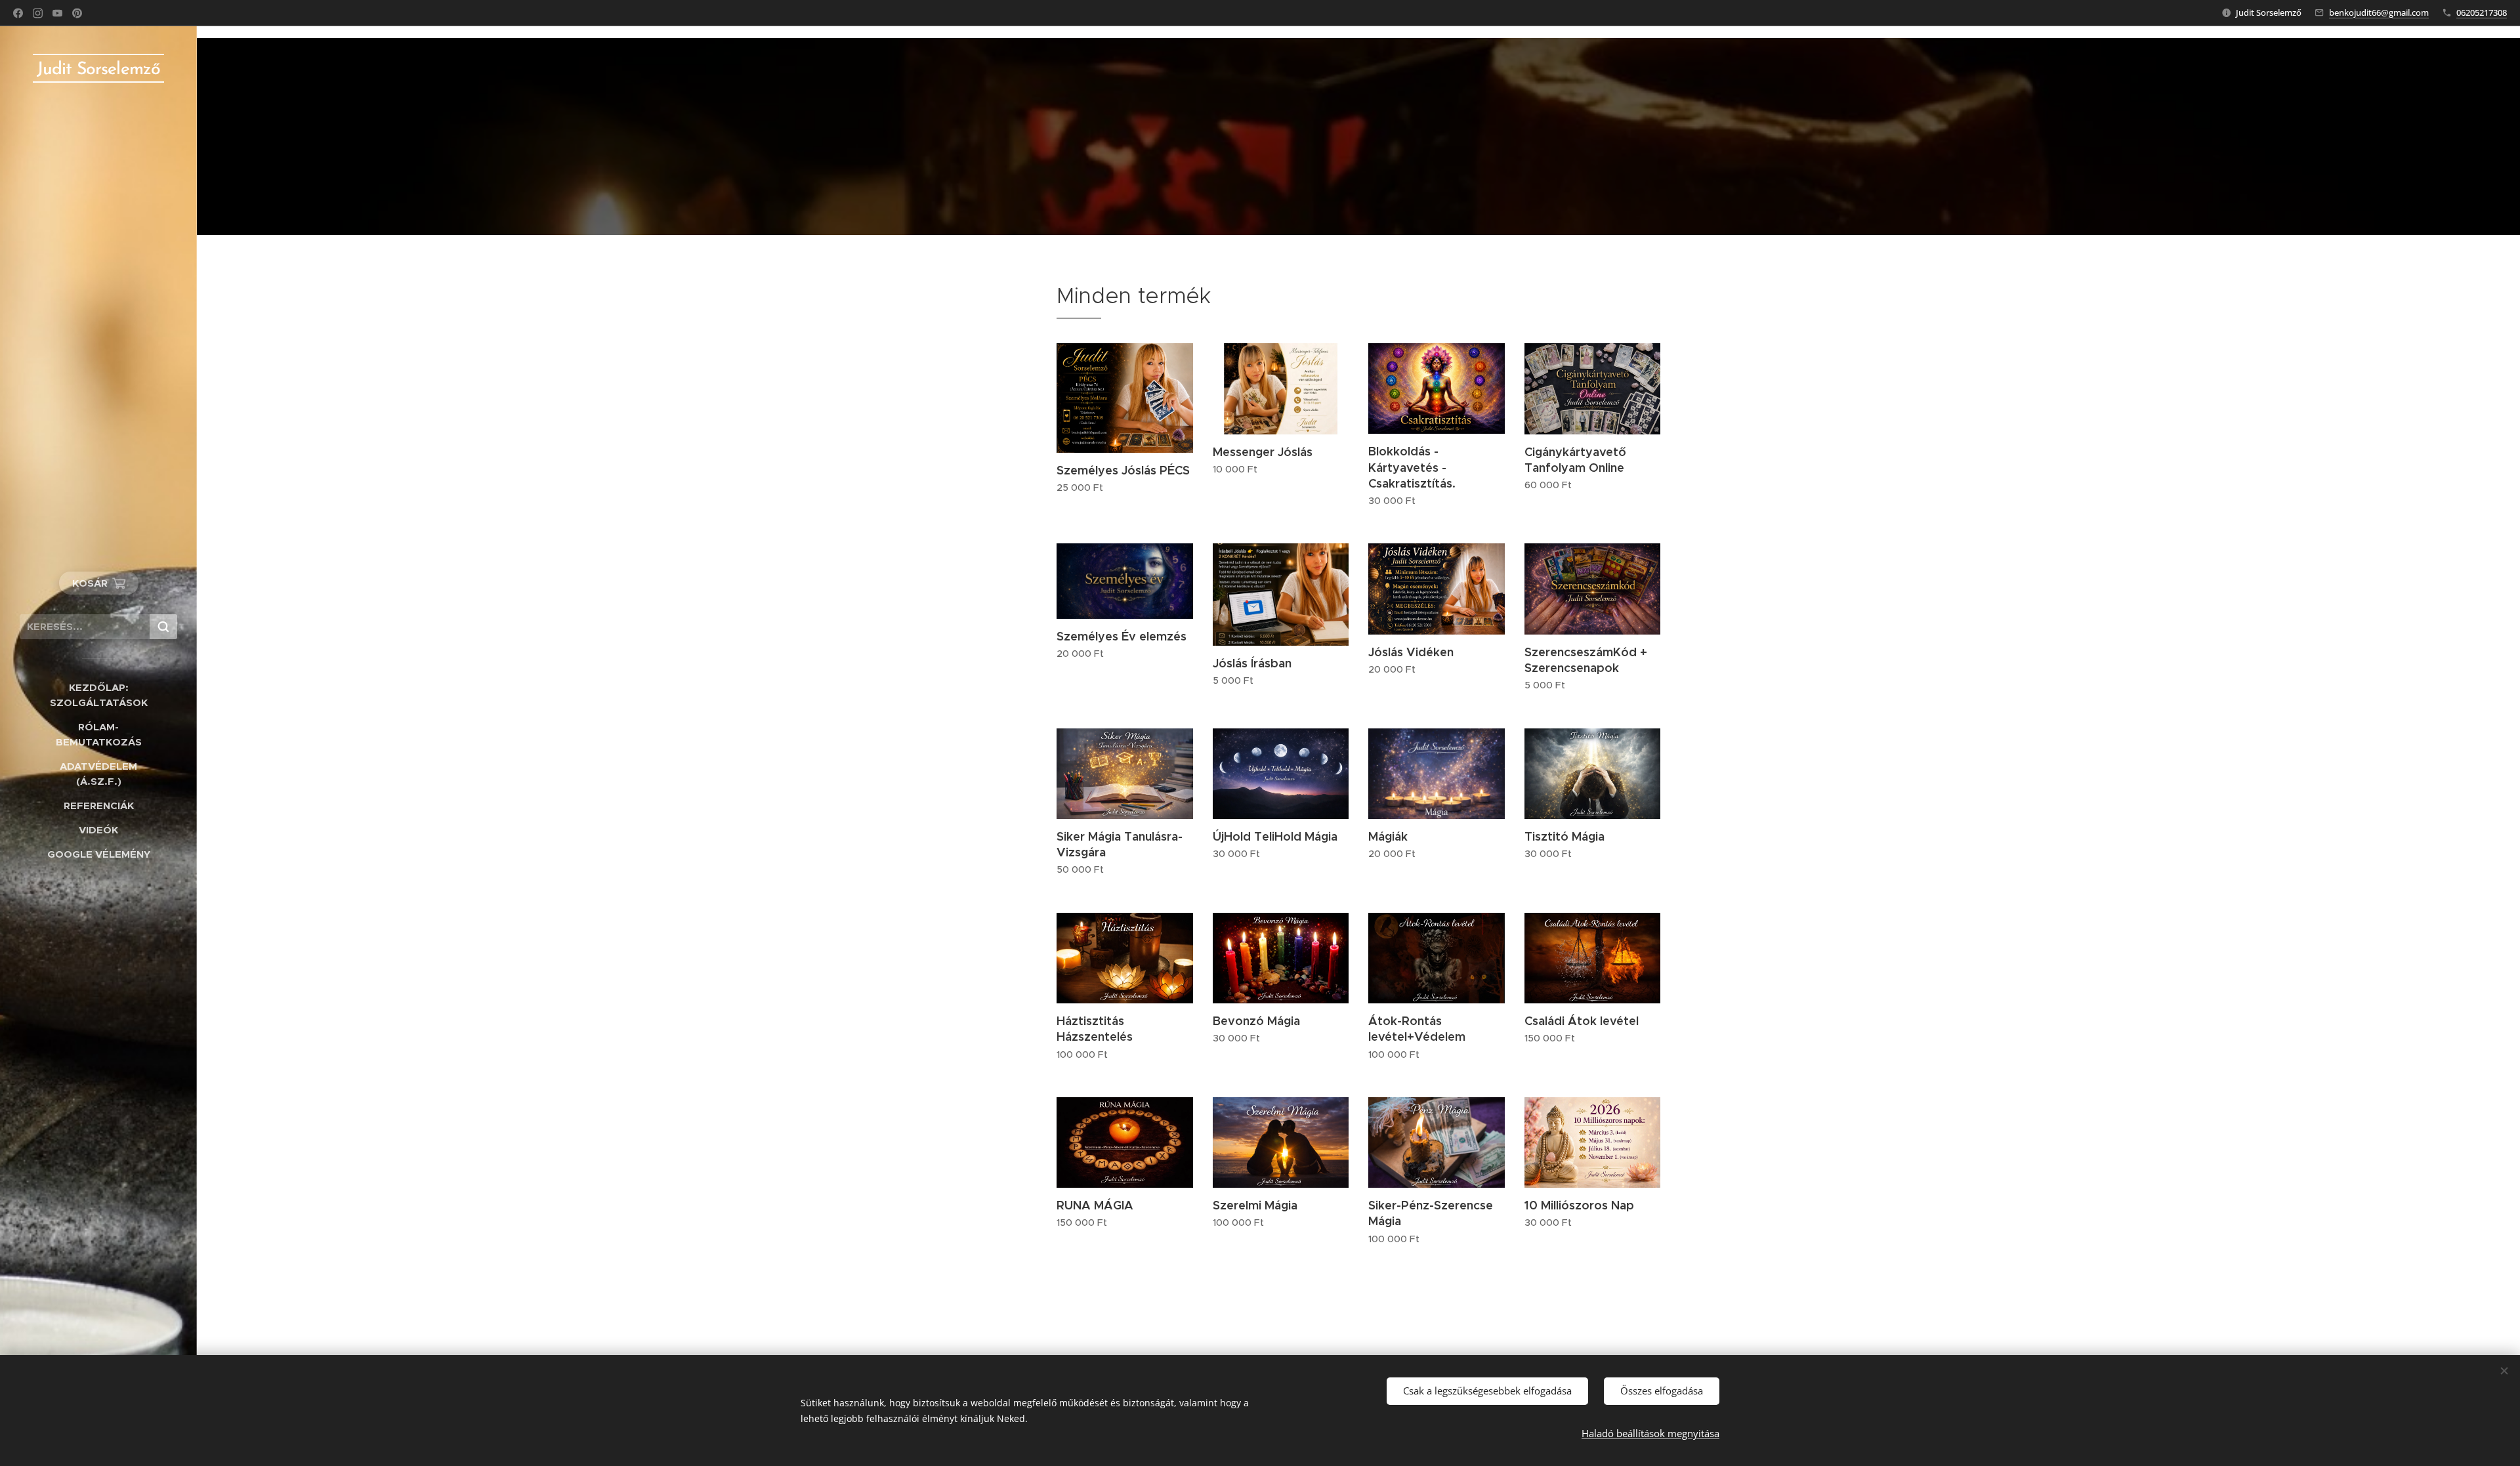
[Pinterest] (77, 13)
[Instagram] (38, 13)
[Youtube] (57, 13)
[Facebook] (18, 13)
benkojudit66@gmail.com (2379, 12)
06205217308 (2482, 12)
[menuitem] (98, 695)
